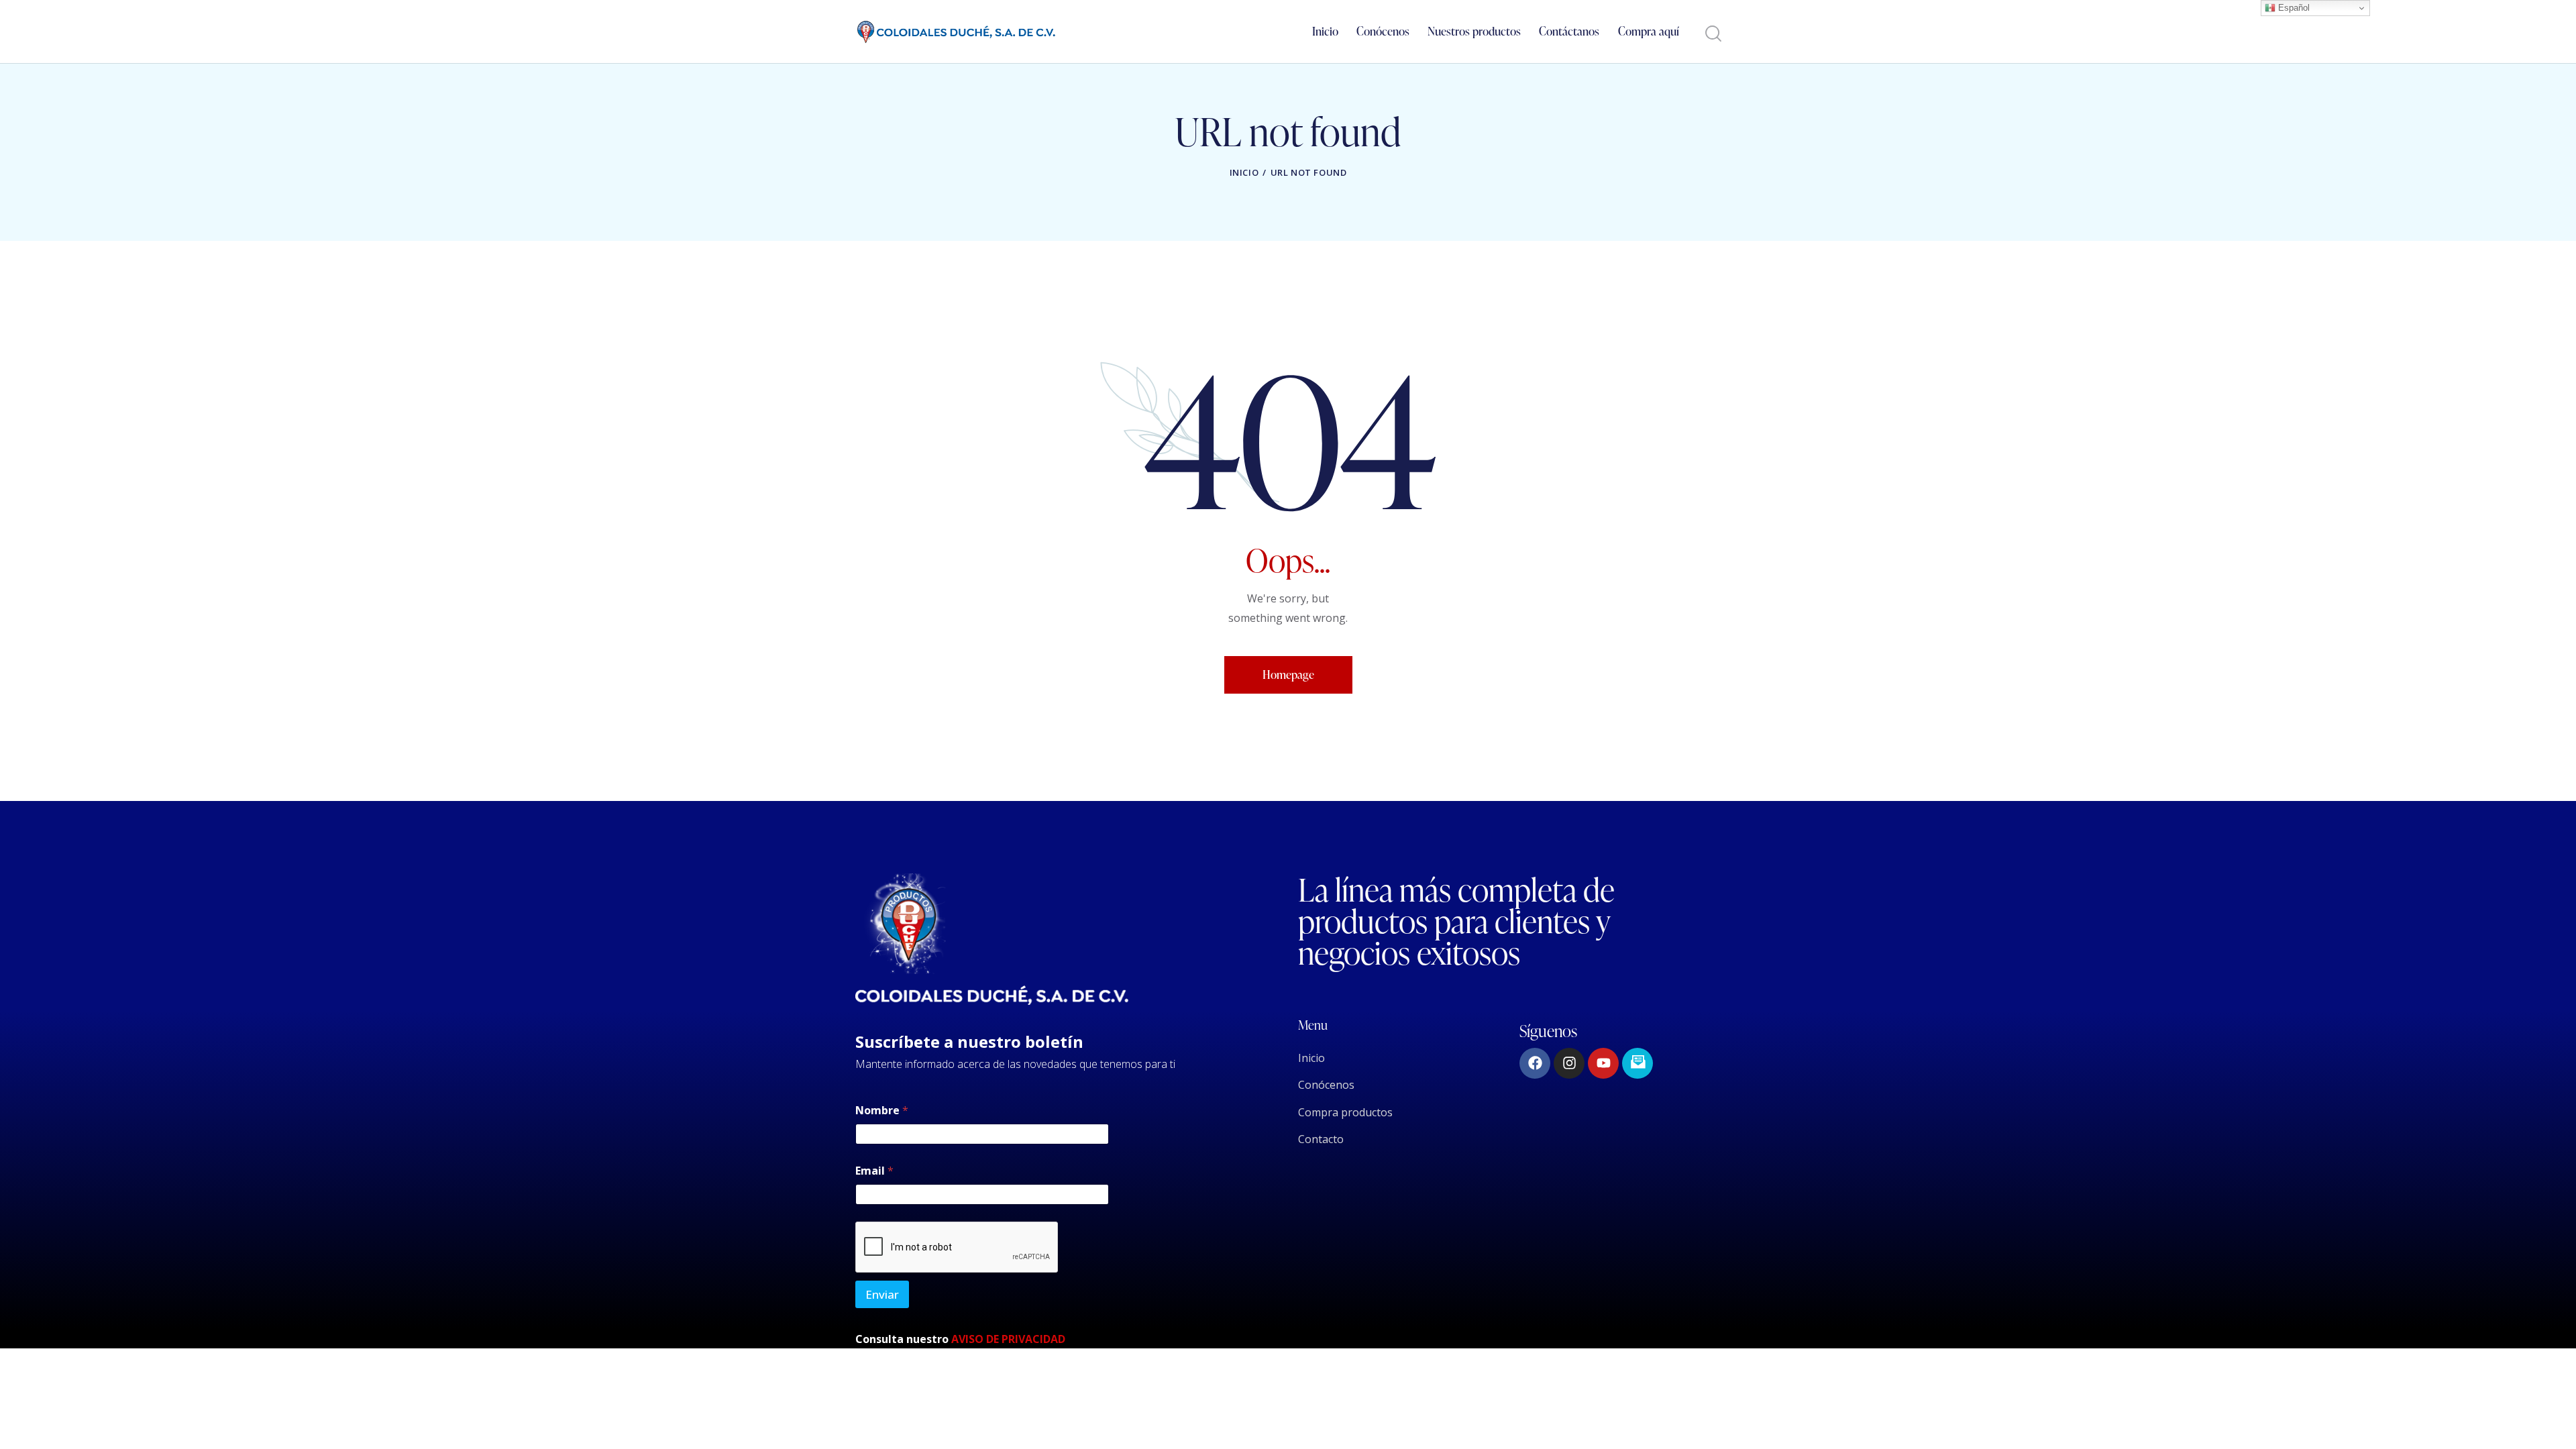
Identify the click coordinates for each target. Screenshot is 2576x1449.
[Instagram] (1569, 1063)
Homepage (1288, 675)
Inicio (1244, 172)
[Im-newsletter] (1638, 1063)
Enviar (882, 1294)
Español (2293, 8)
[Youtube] (1603, 1063)
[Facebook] (1535, 1063)
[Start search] (1712, 34)
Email (874, 1171)
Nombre (882, 1111)
